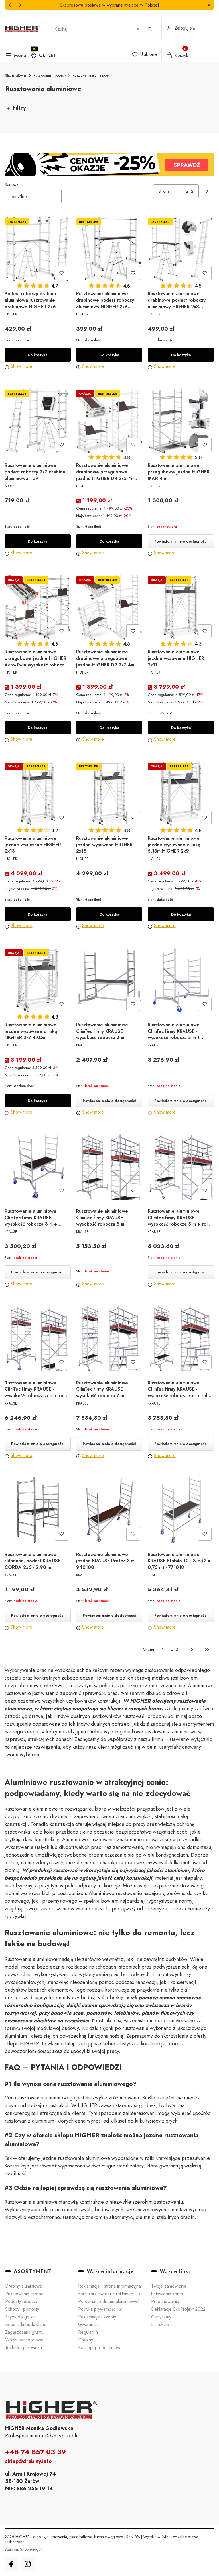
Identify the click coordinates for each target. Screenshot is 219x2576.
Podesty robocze (22, 2301)
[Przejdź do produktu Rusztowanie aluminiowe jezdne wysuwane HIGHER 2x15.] (109, 794)
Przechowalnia (165, 2301)
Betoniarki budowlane (26, 2324)
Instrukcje (160, 2324)
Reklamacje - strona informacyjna (109, 2286)
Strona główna (16, 75)
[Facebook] (11, 2564)
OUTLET (48, 55)
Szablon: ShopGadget (24, 2549)
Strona (164, 191)
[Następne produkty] (192, 1649)
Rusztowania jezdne (24, 2294)
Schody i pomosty (22, 2309)
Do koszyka (37, 355)
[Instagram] (28, 2564)
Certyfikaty (161, 2317)
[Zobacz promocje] (109, 165)
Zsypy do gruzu (20, 2317)
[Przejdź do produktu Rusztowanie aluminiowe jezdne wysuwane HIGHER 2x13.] (38, 794)
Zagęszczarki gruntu (24, 2332)
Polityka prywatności (98, 2309)
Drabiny (86, 2340)
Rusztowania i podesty (50, 75)
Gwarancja (88, 2324)
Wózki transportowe (24, 2340)
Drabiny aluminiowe (24, 2286)
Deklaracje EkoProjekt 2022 (178, 2309)
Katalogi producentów (99, 2348)
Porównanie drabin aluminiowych (109, 2301)
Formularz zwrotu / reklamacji (107, 2294)
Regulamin (88, 2332)
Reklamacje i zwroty (97, 2317)
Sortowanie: (14, 184)
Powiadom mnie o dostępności (181, 541)
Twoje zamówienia (169, 2286)
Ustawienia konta (167, 2294)
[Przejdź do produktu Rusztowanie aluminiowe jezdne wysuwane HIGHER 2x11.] (181, 607)
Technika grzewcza (24, 2348)
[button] (209, 5)
